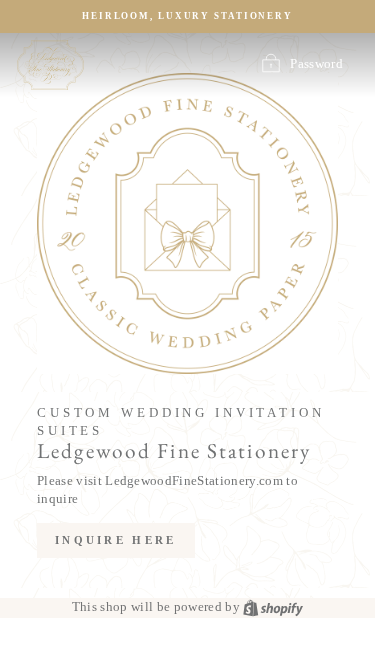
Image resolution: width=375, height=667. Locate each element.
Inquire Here (116, 540)
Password (316, 64)
